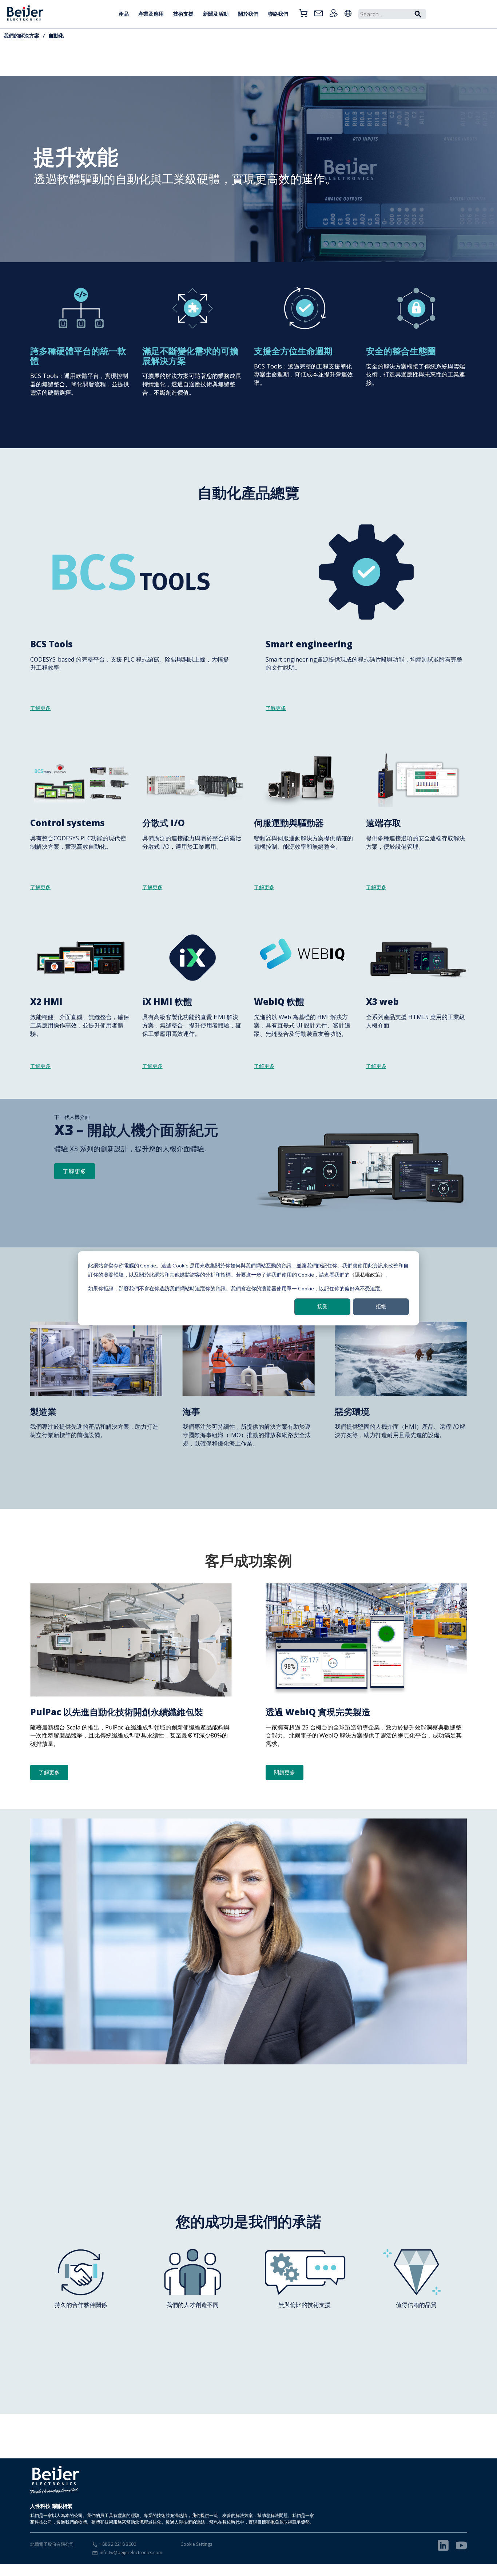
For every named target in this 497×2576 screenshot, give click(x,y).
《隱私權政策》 (367, 1274)
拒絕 (381, 1306)
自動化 (56, 35)
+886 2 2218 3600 (118, 2544)
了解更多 (75, 1171)
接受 (322, 1306)
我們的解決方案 (21, 35)
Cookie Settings (196, 2544)
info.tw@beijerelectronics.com (131, 2553)
